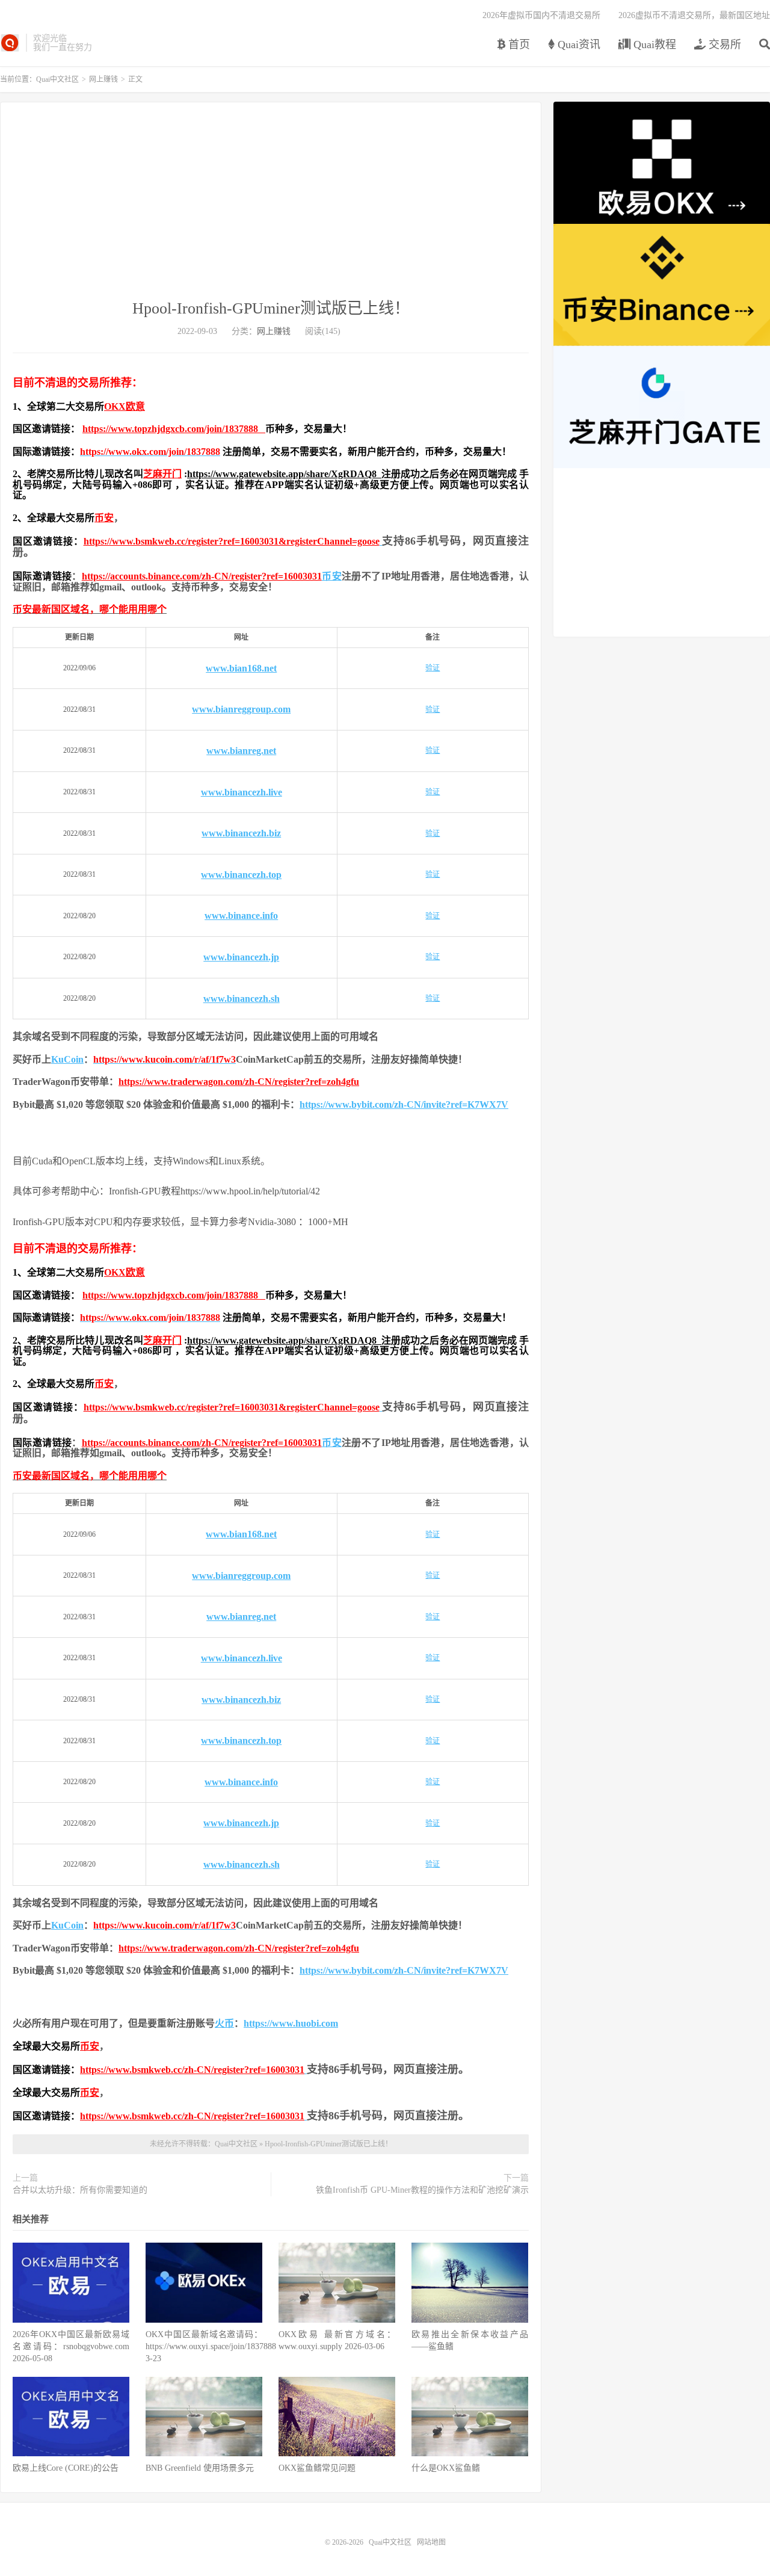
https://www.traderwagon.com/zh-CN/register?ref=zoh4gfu (239, 1082)
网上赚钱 (103, 79)
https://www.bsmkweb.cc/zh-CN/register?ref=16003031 (192, 2070)
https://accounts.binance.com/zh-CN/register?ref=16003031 (202, 576)
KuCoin (67, 1059)
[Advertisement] (271, 208)
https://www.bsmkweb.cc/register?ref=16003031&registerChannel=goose (232, 541)
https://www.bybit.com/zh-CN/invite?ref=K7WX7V (404, 1104)
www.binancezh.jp (241, 957)
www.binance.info (241, 916)
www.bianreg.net (241, 751)
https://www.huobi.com (291, 2023)
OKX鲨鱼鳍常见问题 (317, 2468)
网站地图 (431, 2542)
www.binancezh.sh (242, 999)
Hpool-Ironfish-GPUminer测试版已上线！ (271, 308)
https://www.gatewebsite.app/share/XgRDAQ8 (284, 474)
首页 (518, 45)
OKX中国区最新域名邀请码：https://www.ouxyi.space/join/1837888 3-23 (211, 2346)
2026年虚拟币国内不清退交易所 (541, 15)
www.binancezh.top (241, 875)
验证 (433, 668)
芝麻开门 (162, 474)
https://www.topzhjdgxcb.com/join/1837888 (174, 429)
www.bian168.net (241, 668)
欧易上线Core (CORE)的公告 (66, 2468)
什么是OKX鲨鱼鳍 (446, 2468)
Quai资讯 (577, 45)
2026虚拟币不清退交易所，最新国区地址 (694, 15)
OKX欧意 (125, 406)
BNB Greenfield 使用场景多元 (200, 2468)
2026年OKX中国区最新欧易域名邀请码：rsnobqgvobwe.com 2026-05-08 (71, 2346)
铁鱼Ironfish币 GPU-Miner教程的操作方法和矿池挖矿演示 (422, 2190)
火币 (224, 2023)
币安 (104, 518)
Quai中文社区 (10, 43)
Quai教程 (653, 45)
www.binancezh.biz (241, 833)
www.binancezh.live (242, 792)
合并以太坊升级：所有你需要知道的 (80, 2190)
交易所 (723, 45)
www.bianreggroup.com (241, 709)
